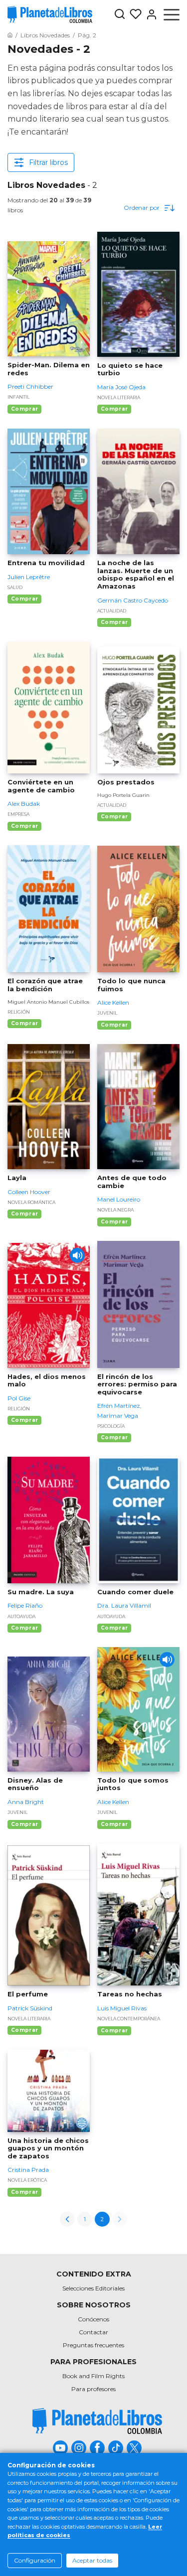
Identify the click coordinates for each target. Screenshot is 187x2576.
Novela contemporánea (129, 2019)
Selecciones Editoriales (93, 2288)
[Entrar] (150, 14)
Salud (15, 587)
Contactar (93, 2332)
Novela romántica (31, 1202)
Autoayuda (21, 1616)
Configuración (35, 2560)
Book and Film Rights (93, 2376)
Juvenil (107, 1013)
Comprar (24, 409)
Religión (19, 1012)
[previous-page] (67, 2219)
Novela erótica (27, 2180)
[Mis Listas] (134, 14)
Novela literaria (119, 397)
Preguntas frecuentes (93, 2345)
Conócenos (93, 2319)
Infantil (18, 397)
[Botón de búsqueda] (120, 15)
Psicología (111, 1426)
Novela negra (115, 1210)
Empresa (18, 814)
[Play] (77, 1255)
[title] (97, 2421)
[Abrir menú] (172, 14)
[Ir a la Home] (10, 35)
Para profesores (93, 2389)
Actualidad (112, 611)
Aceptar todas (92, 2560)
